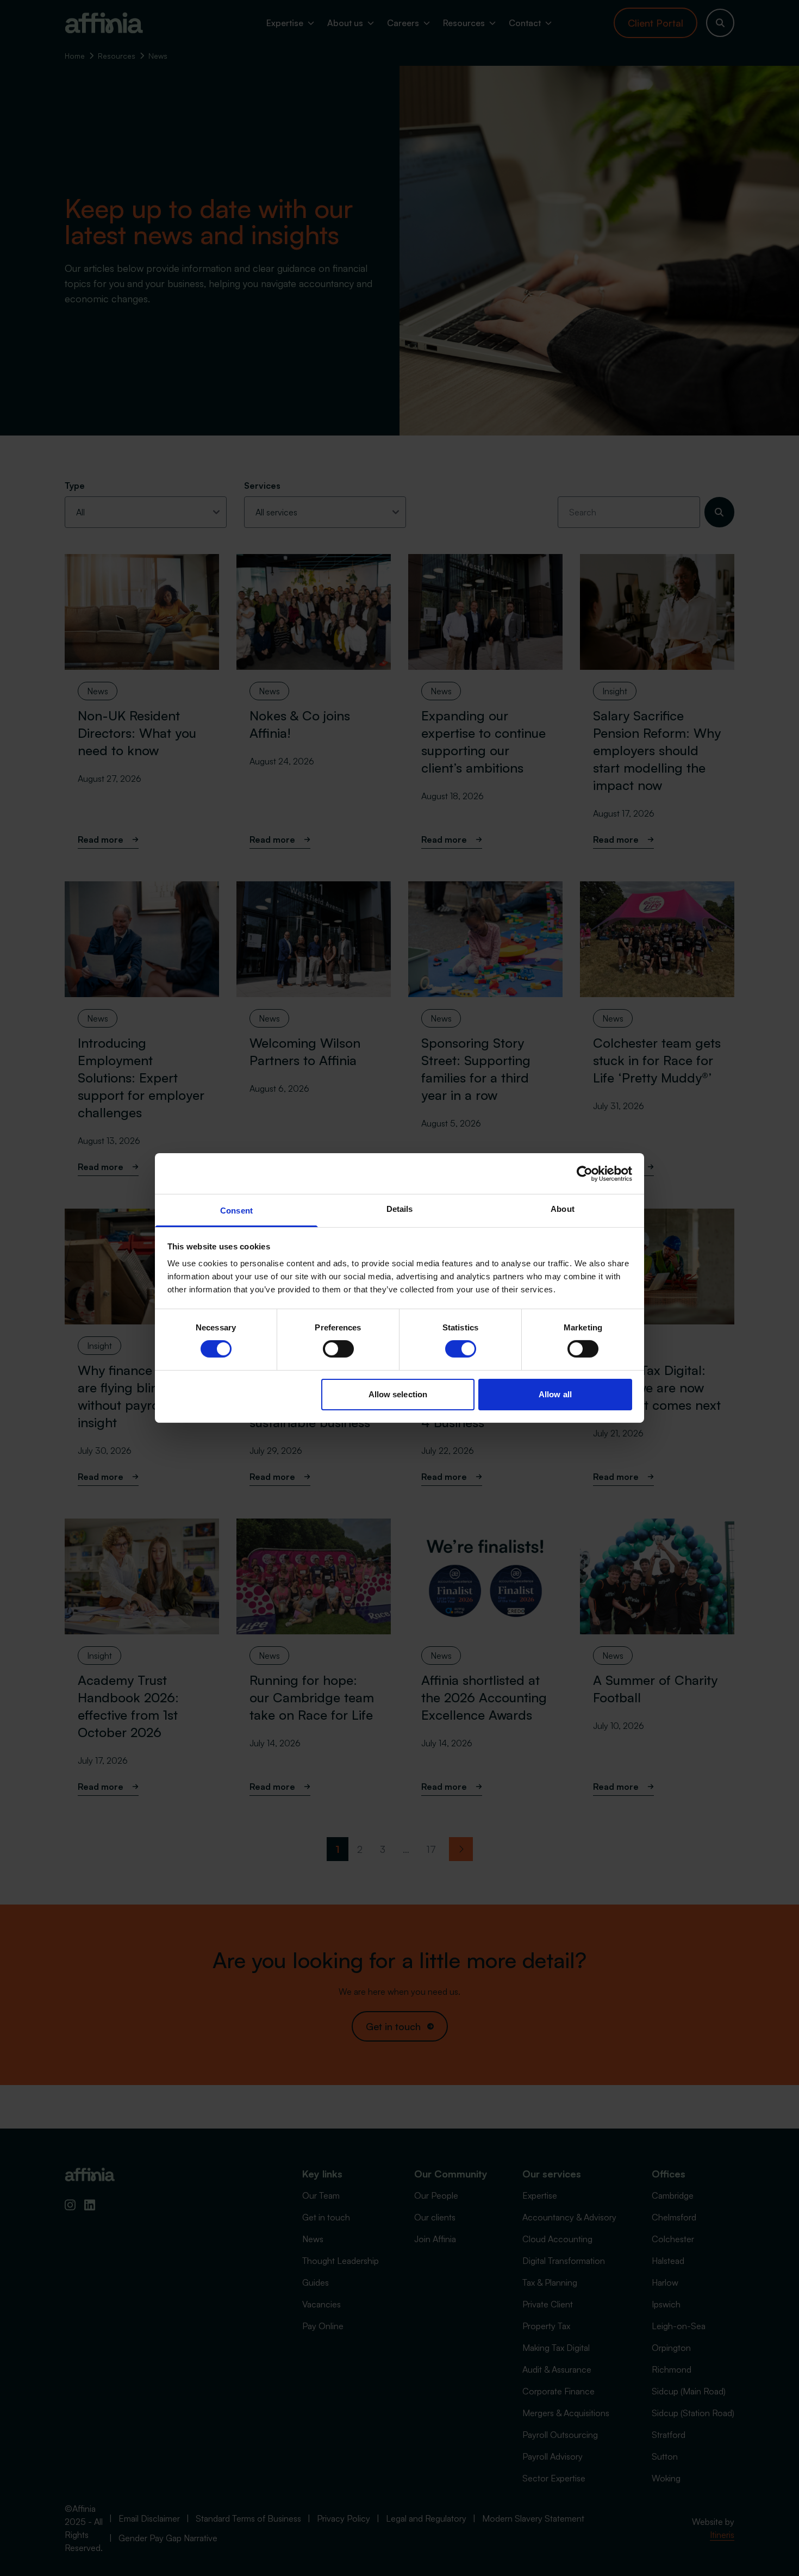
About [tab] (563, 1209)
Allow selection (398, 1394)
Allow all (555, 1394)
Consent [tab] (236, 1211)
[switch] (338, 1349)
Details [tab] (400, 1209)
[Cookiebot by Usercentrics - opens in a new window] (585, 1173)
